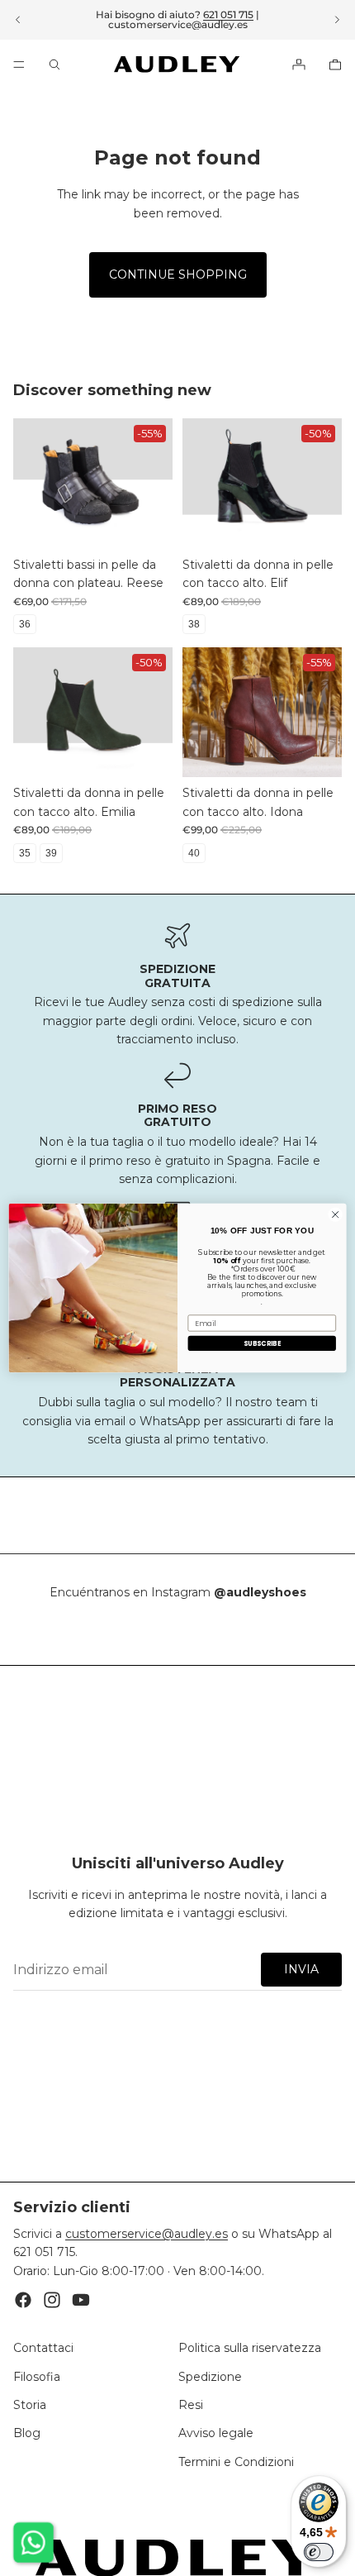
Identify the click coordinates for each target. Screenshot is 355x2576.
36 (25, 624)
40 (194, 853)
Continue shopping (178, 274)
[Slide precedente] (18, 20)
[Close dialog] (335, 1214)
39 (51, 853)
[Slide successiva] (337, 20)
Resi (191, 2405)
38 (194, 624)
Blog (27, 2433)
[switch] (319, 2552)
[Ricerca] (54, 64)
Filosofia (37, 2376)
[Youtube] (81, 2300)
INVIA (301, 1969)
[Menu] (19, 64)
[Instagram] (52, 2300)
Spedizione (210, 2376)
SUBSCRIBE (262, 1343)
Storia (30, 2405)
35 (25, 853)
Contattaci (43, 2348)
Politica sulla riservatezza (250, 2348)
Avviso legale (216, 2433)
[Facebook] (23, 2300)
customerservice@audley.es (178, 24)
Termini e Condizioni (236, 2461)
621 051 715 (228, 14)
